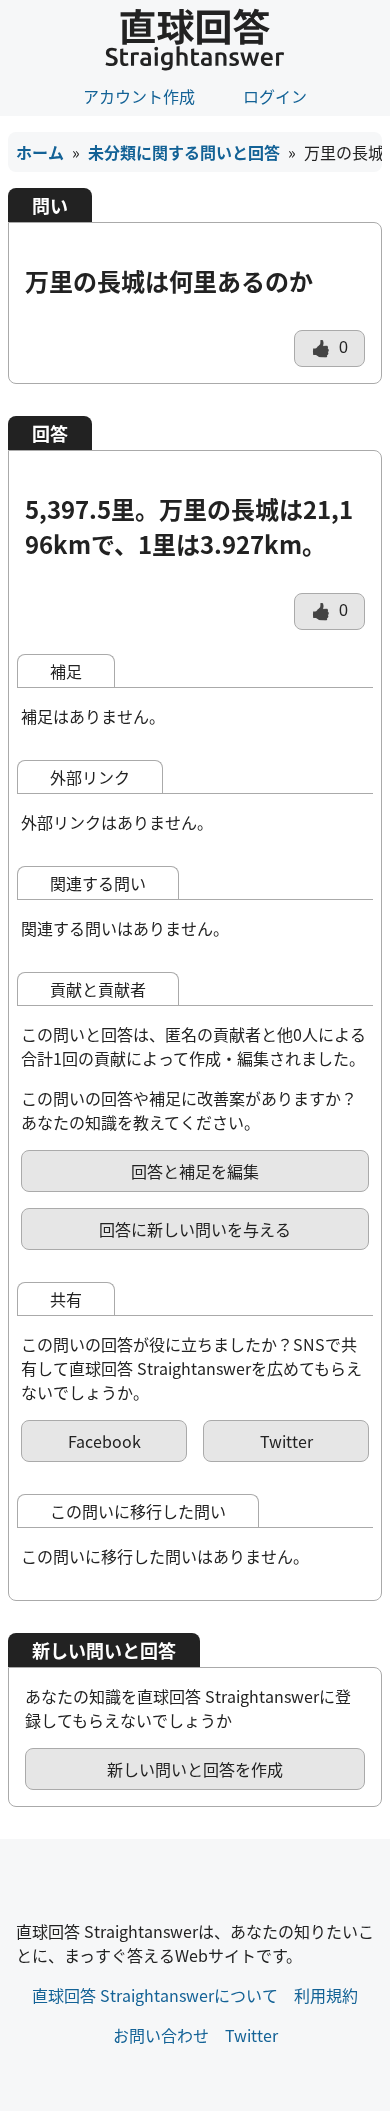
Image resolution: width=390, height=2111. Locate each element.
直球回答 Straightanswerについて (155, 1995)
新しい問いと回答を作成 (195, 1769)
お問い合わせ (161, 2035)
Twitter (286, 1441)
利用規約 (326, 1995)
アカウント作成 (139, 96)
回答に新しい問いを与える (195, 1229)
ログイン (275, 96)
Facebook (104, 1441)
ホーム (40, 152)
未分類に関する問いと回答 (184, 152)
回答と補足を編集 (195, 1171)
